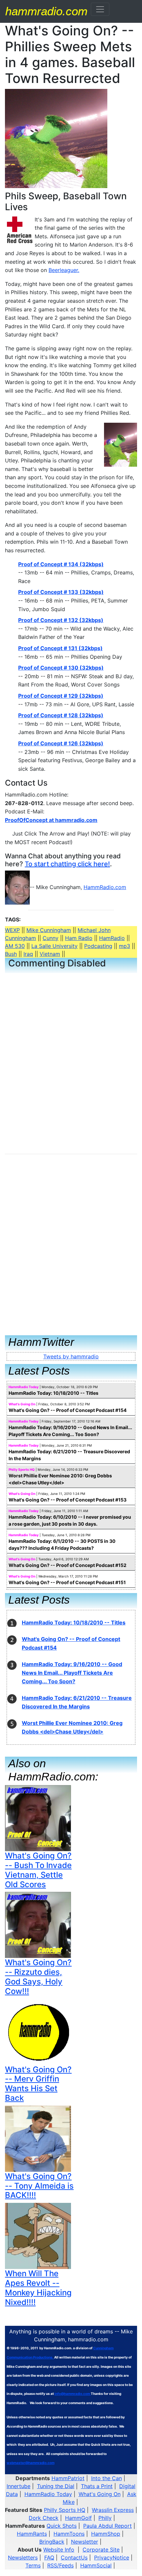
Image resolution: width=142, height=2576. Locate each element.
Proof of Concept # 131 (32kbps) (60, 648)
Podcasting (98, 946)
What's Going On (22, 1404)
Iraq (28, 954)
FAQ (49, 2557)
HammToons (69, 2534)
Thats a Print (97, 2486)
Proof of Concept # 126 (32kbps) (61, 743)
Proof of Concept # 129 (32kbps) (61, 696)
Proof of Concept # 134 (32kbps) (61, 564)
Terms (33, 2565)
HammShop (106, 2534)
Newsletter (85, 2542)
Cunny (51, 938)
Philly (105, 2518)
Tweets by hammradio (71, 1356)
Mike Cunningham (49, 930)
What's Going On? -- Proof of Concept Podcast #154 (68, 1410)
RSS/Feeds (60, 2565)
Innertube (18, 2486)
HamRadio (112, 938)
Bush (11, 954)
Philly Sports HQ (22, 1469)
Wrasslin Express (113, 2510)
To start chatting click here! (67, 864)
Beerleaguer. (64, 270)
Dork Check (44, 2518)
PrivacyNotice (112, 2557)
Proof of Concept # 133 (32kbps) (61, 592)
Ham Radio (79, 938)
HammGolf (78, 2518)
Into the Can (106, 2478)
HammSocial (96, 2565)
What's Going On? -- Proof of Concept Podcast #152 (68, 1565)
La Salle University (54, 946)
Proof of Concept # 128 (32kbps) (61, 715)
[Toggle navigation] (100, 9)
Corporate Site (101, 2550)
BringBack (52, 2542)
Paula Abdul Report (107, 2526)
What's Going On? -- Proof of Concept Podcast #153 (68, 1500)
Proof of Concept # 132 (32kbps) (61, 620)
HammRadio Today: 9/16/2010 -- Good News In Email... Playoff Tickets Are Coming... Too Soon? (72, 1673)
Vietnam (50, 954)
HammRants (32, 2534)
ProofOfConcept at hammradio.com (51, 820)
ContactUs (74, 2557)
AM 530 (15, 946)
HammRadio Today (24, 1387)
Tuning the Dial (56, 2486)
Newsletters (23, 2557)
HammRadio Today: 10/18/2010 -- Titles (53, 1393)
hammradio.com (46, 11)
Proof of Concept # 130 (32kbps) (61, 668)
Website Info (59, 2550)
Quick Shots (62, 2526)
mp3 (124, 946)
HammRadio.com (105, 887)
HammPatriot (68, 2478)
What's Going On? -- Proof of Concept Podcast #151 (67, 1582)
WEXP (12, 930)
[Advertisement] (48, 1019)
